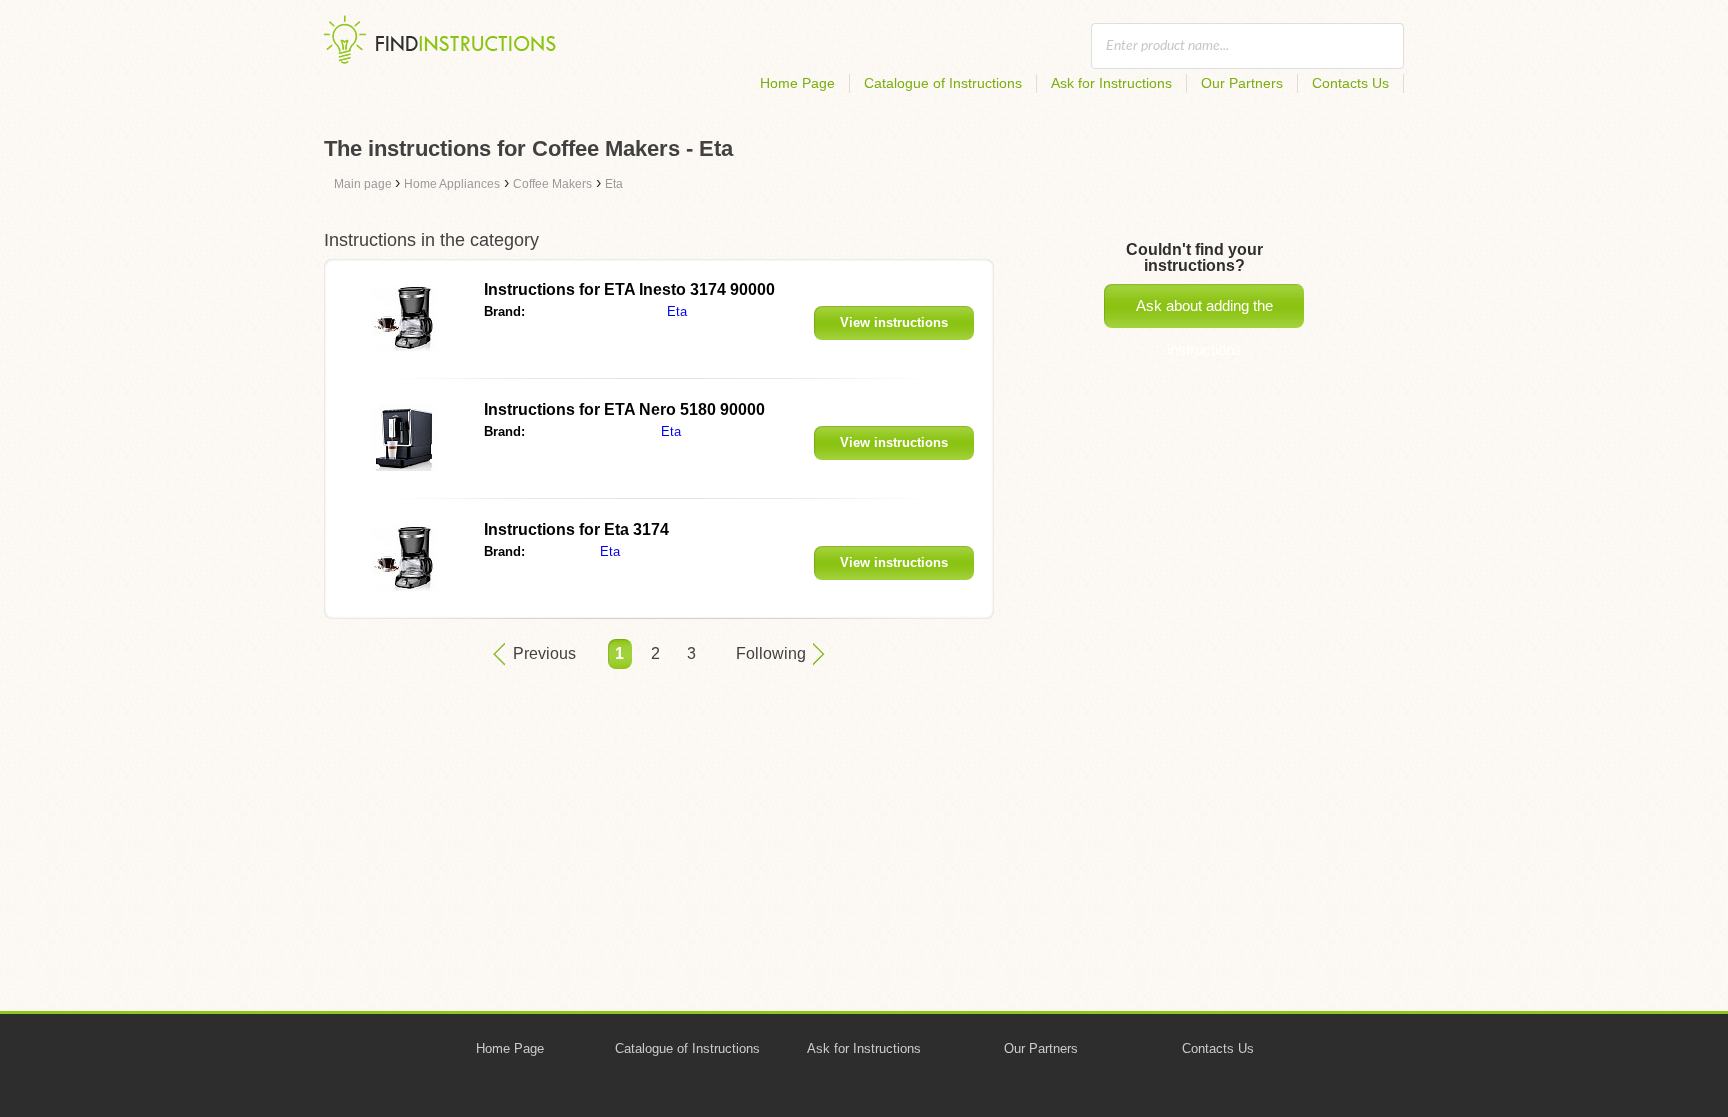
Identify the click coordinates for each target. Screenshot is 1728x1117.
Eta (677, 311)
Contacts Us (1350, 83)
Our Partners (1242, 83)
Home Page (797, 83)
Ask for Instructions (1111, 83)
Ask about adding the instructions (1204, 312)
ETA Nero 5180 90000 (624, 409)
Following (771, 653)
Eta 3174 (576, 529)
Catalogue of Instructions (943, 83)
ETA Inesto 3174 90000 (629, 289)
